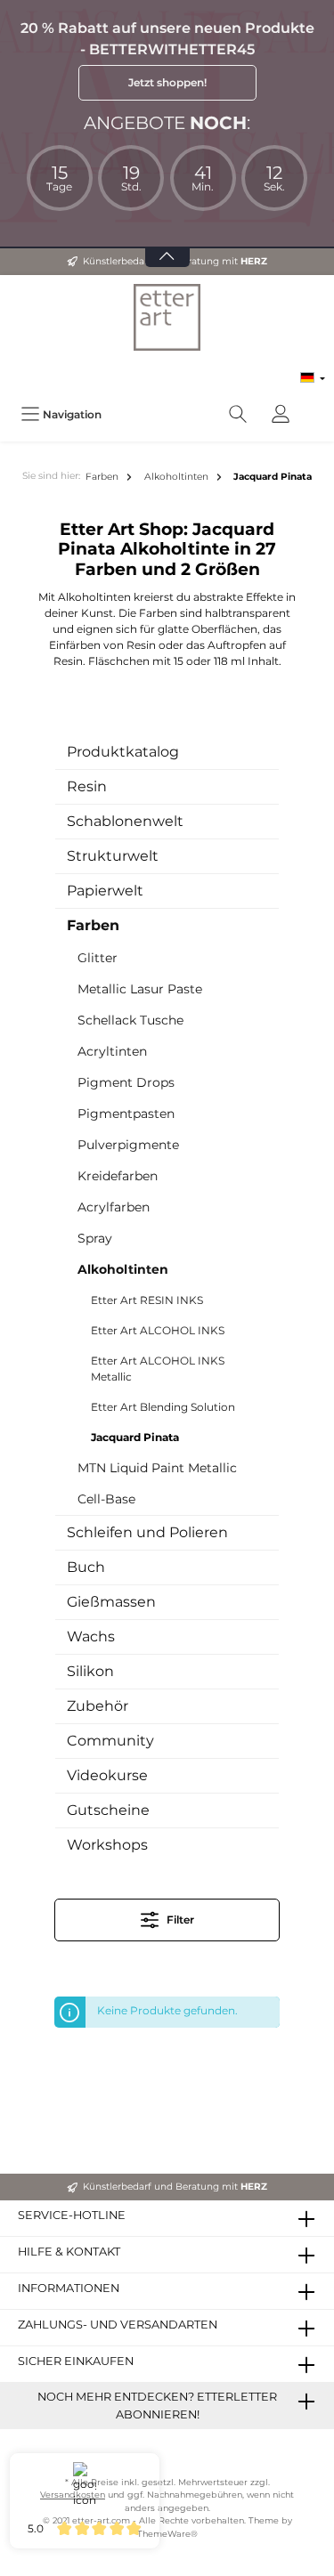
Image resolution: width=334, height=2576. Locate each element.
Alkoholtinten (123, 1269)
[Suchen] (238, 414)
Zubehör (98, 1706)
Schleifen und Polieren (147, 1532)
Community (110, 1741)
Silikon (90, 1671)
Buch (86, 1567)
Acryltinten (112, 1051)
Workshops (107, 1845)
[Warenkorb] (314, 405)
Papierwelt (105, 891)
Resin (87, 786)
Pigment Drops (126, 1082)
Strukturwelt (113, 856)
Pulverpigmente (128, 1145)
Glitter (98, 958)
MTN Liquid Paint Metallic (157, 1468)
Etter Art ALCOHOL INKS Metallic (158, 1369)
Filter (179, 1920)
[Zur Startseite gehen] (167, 317)
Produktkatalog (123, 752)
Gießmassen (111, 1602)
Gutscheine (108, 1810)
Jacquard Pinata (135, 1437)
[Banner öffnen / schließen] (167, 246)
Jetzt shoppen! (167, 82)
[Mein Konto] (281, 414)
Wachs (91, 1636)
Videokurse (107, 1775)
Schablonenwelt (125, 821)
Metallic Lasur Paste (140, 989)
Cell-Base (106, 1499)
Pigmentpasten (126, 1114)
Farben (93, 925)
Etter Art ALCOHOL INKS (158, 1330)
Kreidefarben (118, 1176)
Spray (95, 1238)
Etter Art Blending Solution (163, 1407)
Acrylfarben (114, 1207)
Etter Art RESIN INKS (147, 1300)
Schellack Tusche (130, 1020)
